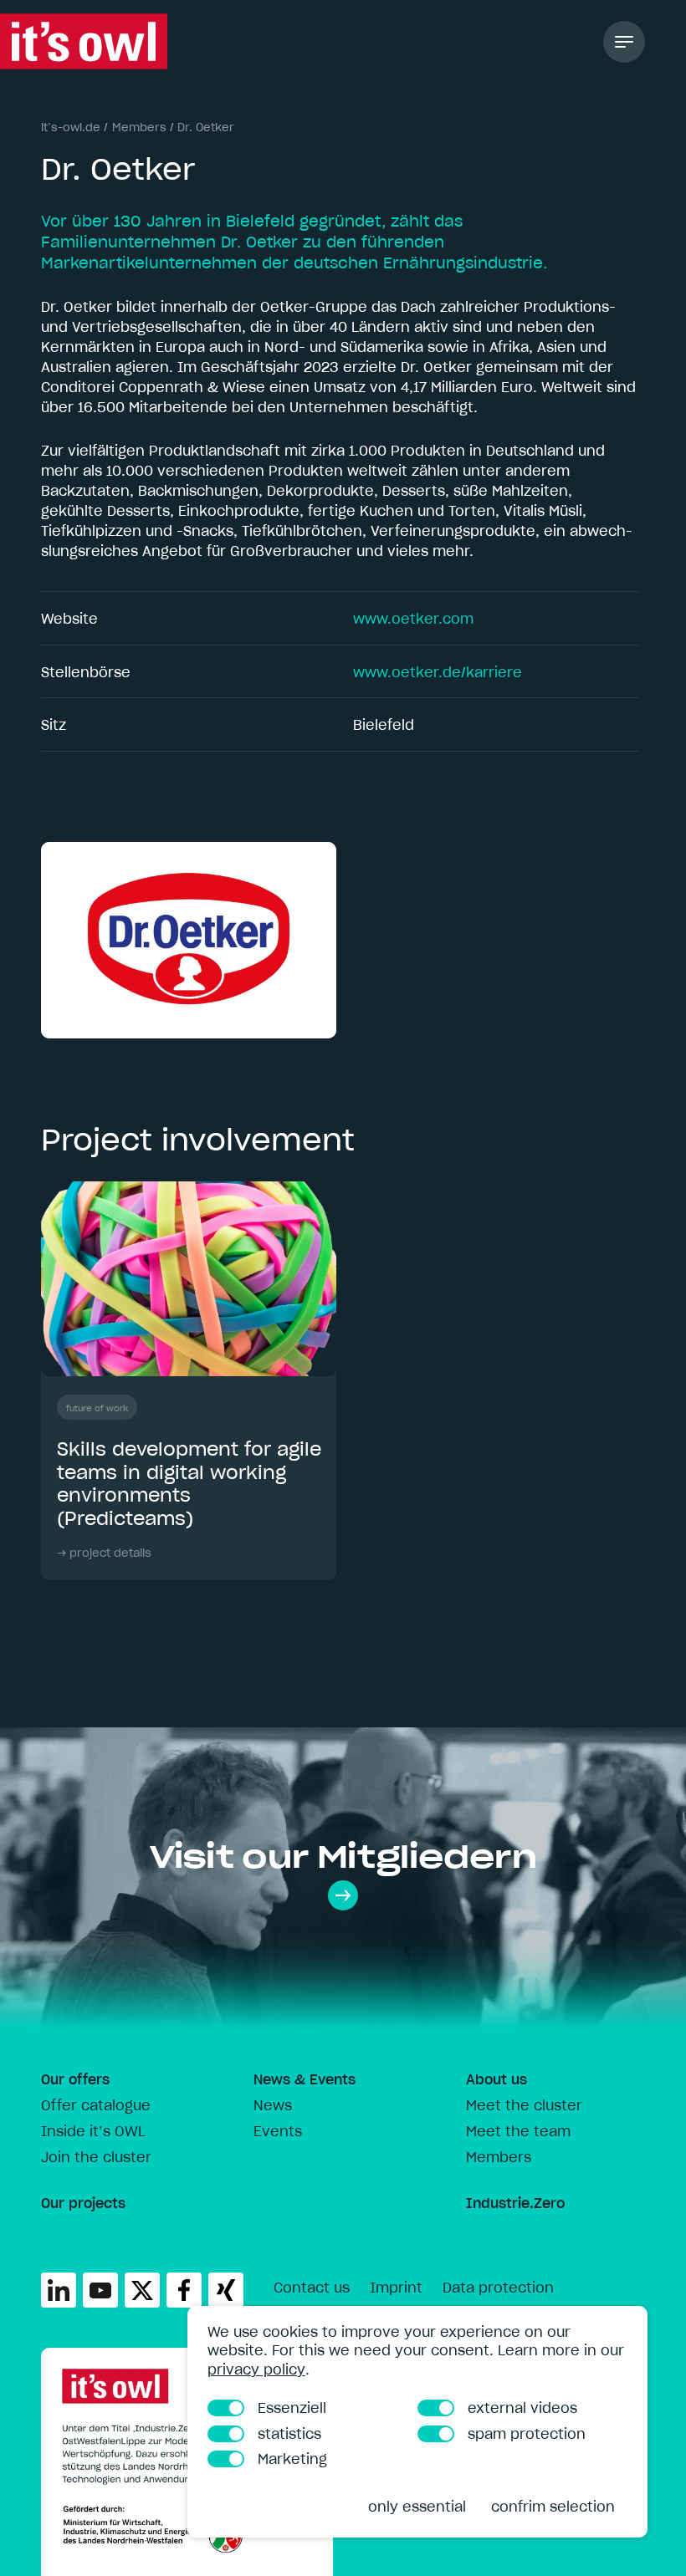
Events (278, 2131)
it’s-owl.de (71, 128)
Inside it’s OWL (93, 2131)
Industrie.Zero (515, 2203)
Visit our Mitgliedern (343, 1857)
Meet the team (518, 2131)
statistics (289, 2434)
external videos (522, 2408)
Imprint (396, 2288)
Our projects (83, 2203)
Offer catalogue (96, 2105)
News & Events (305, 2079)
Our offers (75, 2079)
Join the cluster (96, 2157)
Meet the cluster (524, 2105)
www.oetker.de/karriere (438, 672)
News (273, 2105)
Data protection (498, 2288)
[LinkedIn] (59, 2290)
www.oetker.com (413, 619)
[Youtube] (100, 2290)
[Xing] (226, 2290)
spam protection (527, 2434)
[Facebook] (184, 2290)
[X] (142, 2290)
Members (139, 128)
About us (497, 2079)
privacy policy (256, 2369)
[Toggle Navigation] (624, 42)
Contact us (312, 2288)
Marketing (292, 2459)
